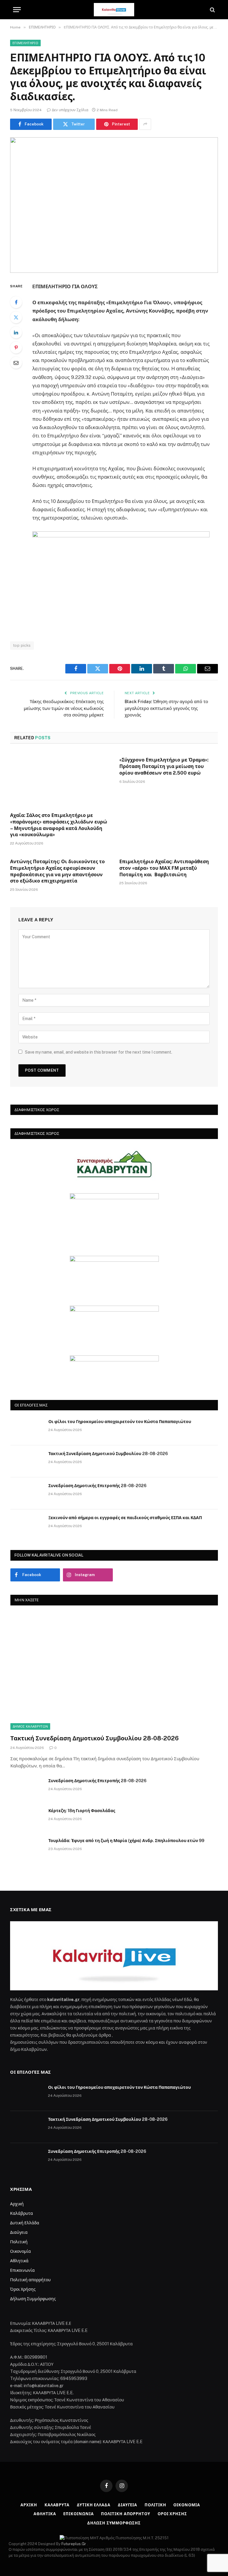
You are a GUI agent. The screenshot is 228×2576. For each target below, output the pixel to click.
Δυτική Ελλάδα (25, 2223)
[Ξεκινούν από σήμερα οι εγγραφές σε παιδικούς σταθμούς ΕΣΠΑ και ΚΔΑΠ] (27, 1525)
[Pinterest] (16, 348)
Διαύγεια (19, 2232)
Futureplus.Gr (74, 2544)
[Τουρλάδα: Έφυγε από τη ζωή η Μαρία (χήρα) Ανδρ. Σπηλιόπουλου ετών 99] (27, 1848)
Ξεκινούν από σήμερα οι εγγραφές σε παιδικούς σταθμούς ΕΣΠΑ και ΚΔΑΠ (125, 1518)
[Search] (212, 10)
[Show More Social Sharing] (145, 124)
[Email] (16, 363)
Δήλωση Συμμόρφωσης (33, 2299)
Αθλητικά (19, 2261)
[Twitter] (16, 317)
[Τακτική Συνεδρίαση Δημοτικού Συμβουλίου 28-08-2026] (27, 1461)
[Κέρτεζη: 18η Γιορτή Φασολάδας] (27, 1818)
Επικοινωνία (22, 2270)
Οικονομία (20, 2251)
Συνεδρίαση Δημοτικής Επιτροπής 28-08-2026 (97, 1486)
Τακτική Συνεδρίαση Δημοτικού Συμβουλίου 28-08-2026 (108, 1454)
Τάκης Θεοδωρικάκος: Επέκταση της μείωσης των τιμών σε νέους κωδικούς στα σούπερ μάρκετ (64, 708)
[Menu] (17, 10)
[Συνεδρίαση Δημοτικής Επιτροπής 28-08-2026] (27, 1493)
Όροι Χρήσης (23, 2289)
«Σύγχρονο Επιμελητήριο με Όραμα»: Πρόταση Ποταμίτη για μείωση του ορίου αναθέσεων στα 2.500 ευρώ (164, 766)
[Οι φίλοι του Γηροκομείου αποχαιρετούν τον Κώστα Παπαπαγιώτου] (27, 1429)
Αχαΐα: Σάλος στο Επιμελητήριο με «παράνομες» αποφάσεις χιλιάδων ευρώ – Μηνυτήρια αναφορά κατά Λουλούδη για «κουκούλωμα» (59, 825)
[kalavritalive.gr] (114, 10)
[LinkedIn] (16, 332)
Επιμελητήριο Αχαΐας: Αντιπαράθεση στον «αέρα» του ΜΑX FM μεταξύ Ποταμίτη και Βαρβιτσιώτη (164, 868)
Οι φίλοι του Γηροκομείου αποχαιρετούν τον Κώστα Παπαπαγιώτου (120, 1422)
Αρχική (17, 2204)
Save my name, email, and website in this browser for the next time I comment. (99, 1052)
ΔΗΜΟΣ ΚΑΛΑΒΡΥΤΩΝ (30, 1726)
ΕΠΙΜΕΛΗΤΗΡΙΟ (25, 43)
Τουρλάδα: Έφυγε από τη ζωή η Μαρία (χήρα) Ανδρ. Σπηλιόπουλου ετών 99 (126, 1841)
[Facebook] (16, 302)
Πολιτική (19, 2242)
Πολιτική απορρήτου (30, 2280)
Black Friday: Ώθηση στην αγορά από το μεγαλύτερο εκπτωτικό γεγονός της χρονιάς (166, 708)
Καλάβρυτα (22, 2213)
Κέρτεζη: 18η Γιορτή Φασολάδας (82, 1811)
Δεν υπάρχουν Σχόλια (70, 110)
